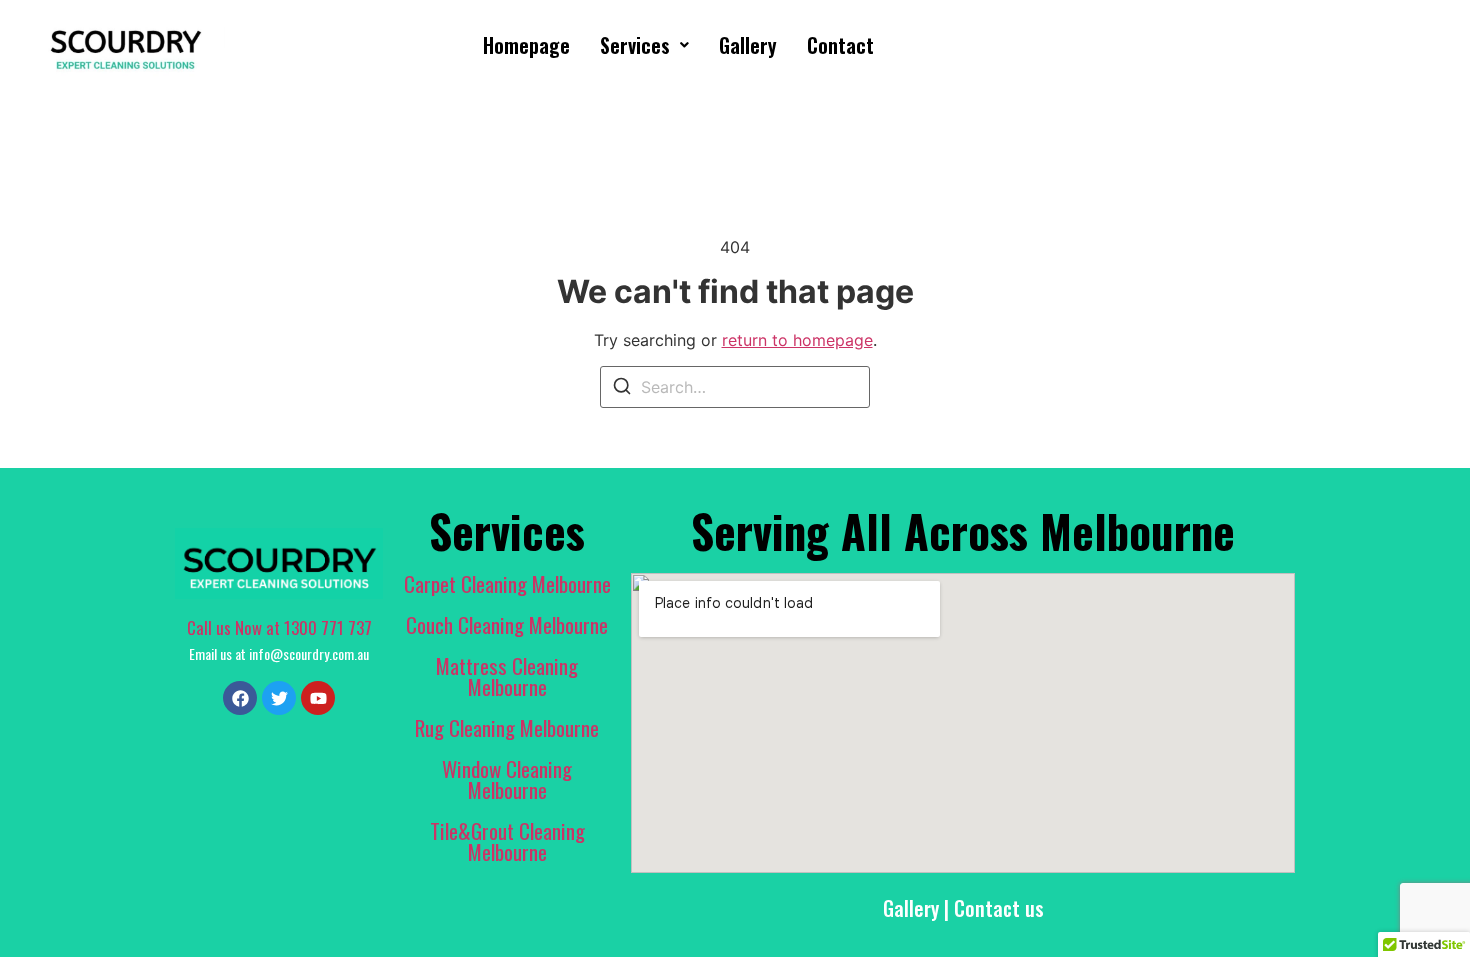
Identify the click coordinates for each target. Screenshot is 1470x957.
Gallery (748, 45)
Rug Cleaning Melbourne (507, 727)
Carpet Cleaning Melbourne (507, 583)
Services (635, 45)
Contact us (999, 908)
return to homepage (797, 340)
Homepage (526, 45)
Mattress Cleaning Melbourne (507, 676)
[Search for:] (735, 387)
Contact (840, 45)
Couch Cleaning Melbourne (507, 624)
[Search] (622, 389)
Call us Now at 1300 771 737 (279, 627)
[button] (644, 45)
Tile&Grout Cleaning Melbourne (507, 841)
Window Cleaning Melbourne (507, 779)
